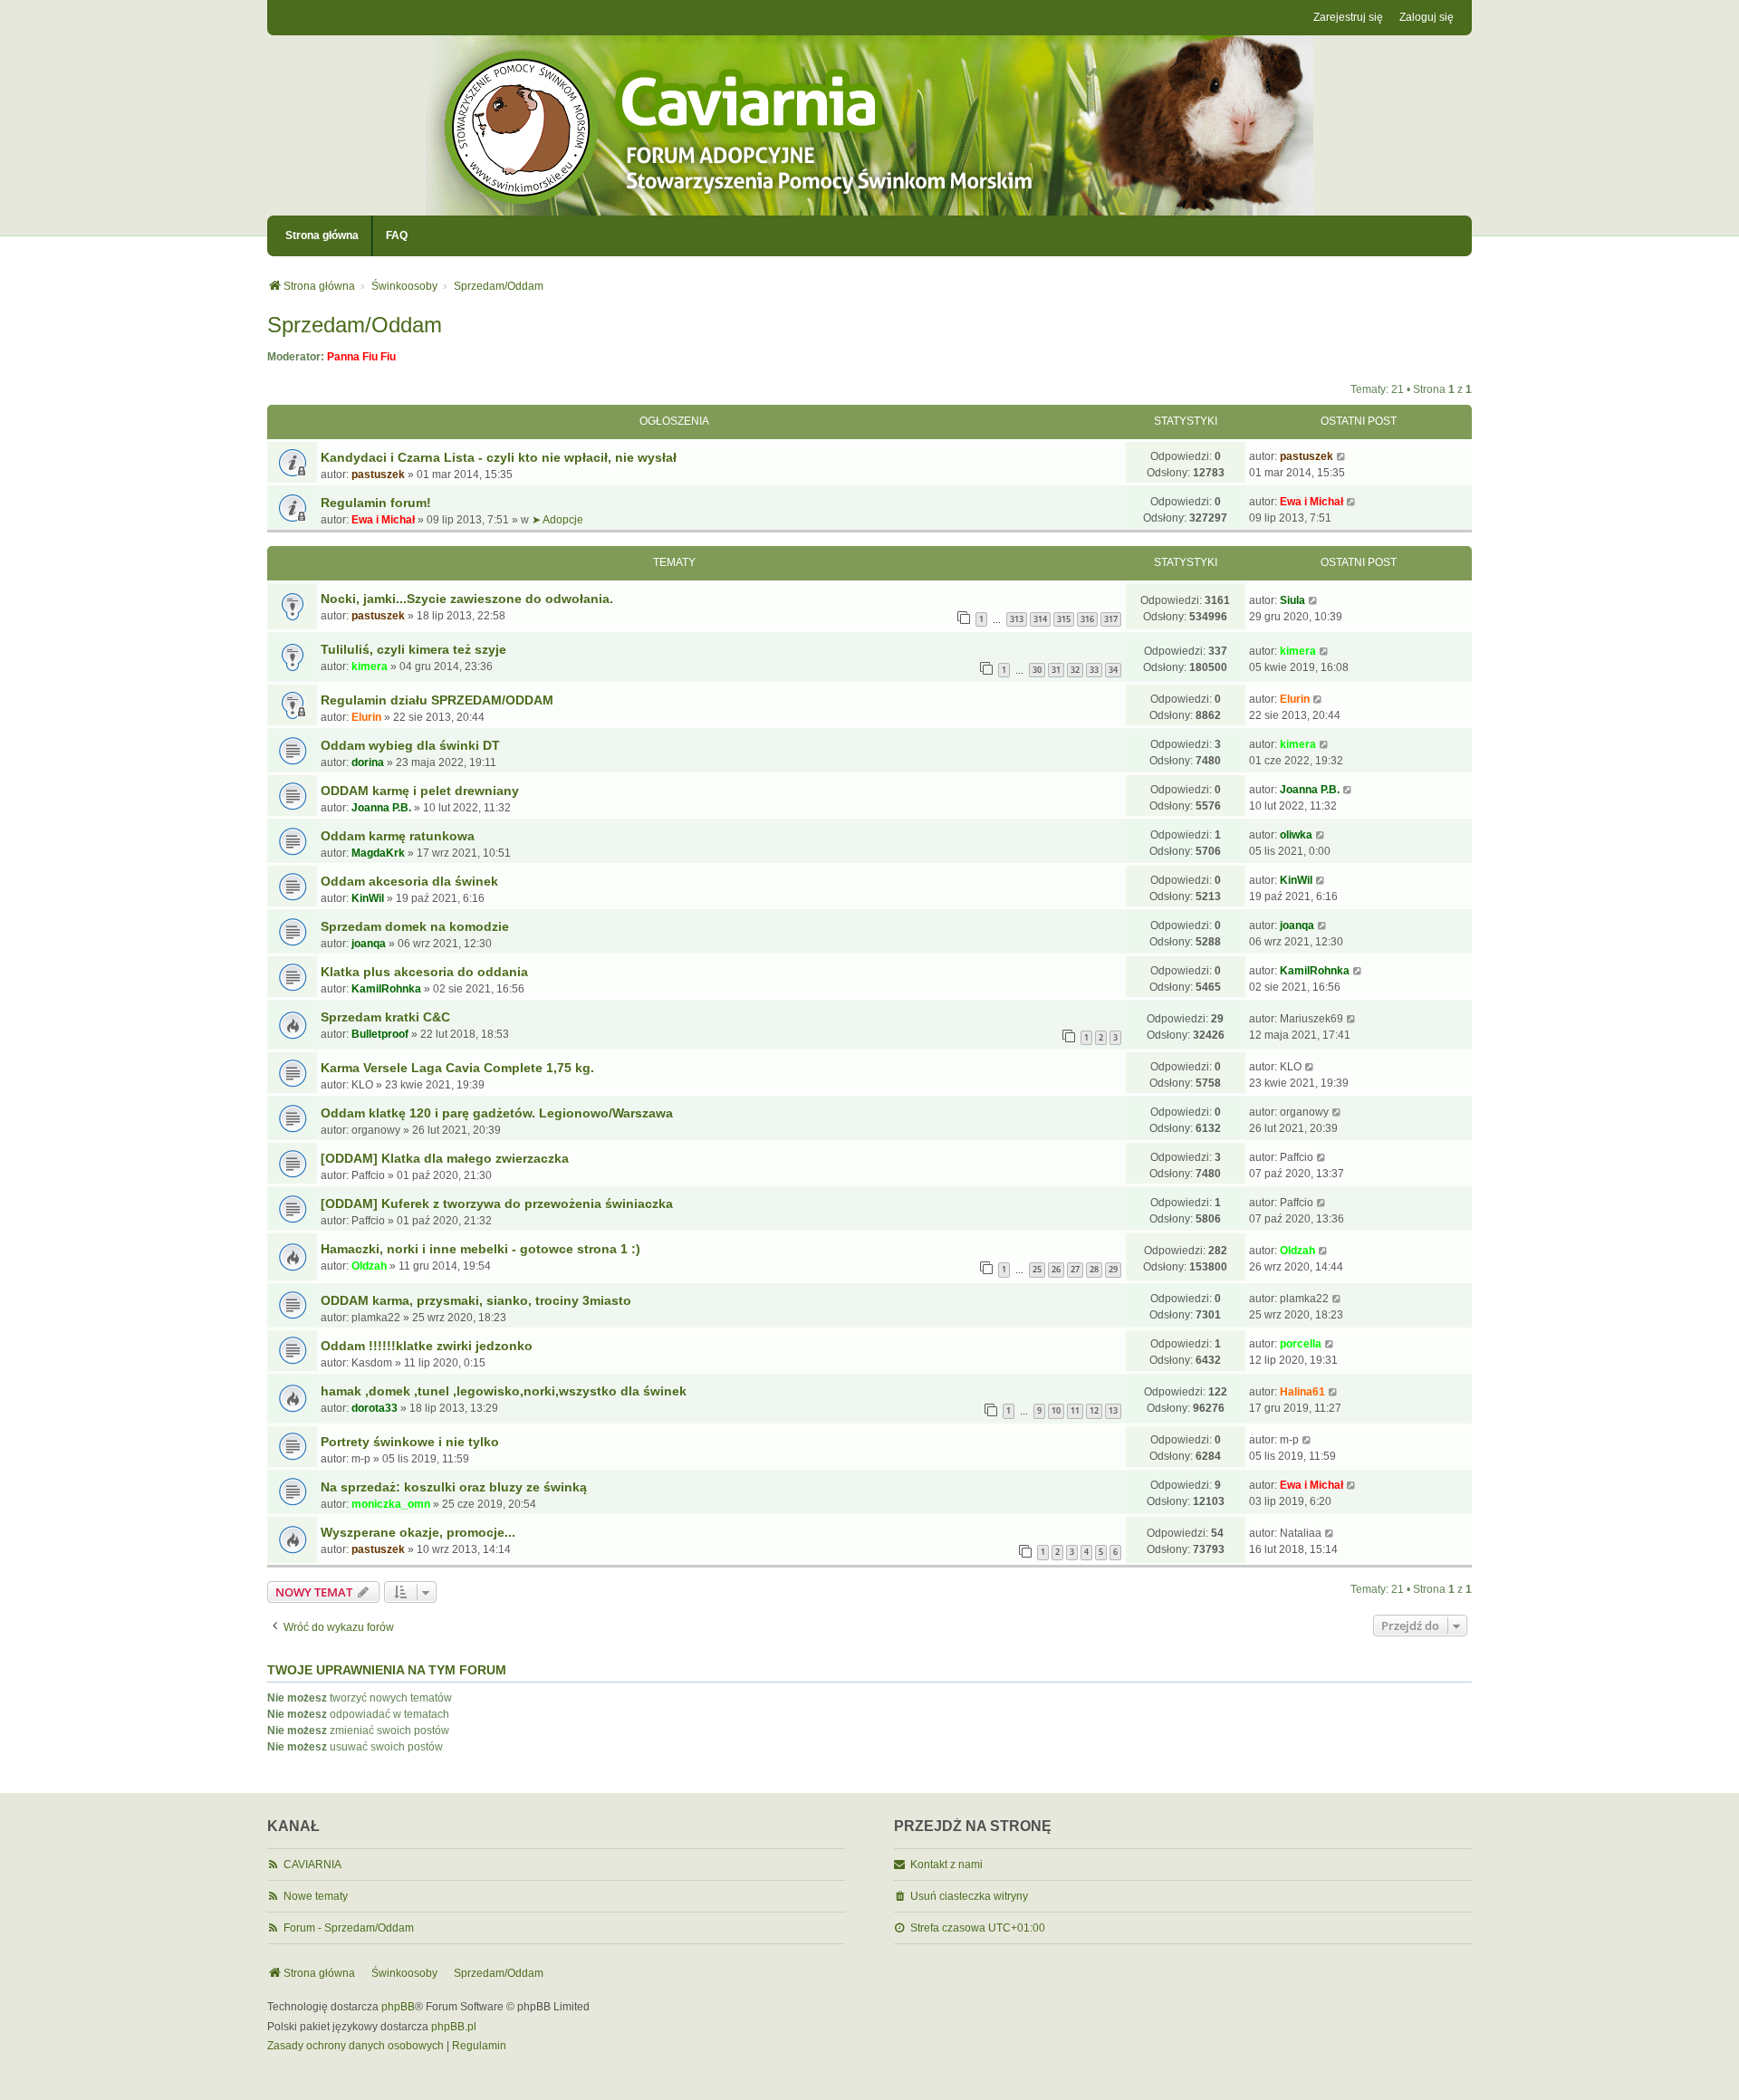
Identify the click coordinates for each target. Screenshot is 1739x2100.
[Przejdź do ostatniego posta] (1342, 456)
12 (1094, 1410)
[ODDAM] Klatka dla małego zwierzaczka (445, 1158)
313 (1017, 619)
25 (1037, 1269)
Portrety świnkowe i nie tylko (410, 1442)
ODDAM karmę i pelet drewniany (420, 791)
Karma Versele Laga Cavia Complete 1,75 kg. (457, 1068)
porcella (1301, 1344)
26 (1056, 1269)
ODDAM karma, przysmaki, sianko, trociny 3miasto (476, 1300)
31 (1056, 670)
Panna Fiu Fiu (361, 357)
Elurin (366, 717)
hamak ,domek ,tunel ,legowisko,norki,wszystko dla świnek (504, 1391)
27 (1075, 1269)
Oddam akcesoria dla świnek (409, 881)
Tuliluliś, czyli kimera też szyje (413, 649)
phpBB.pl (454, 2027)
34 (1113, 670)
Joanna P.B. (381, 808)
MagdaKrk (378, 853)
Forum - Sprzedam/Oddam (349, 1928)
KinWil (368, 898)
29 (1113, 1269)
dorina (368, 762)
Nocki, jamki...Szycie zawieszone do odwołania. (467, 599)
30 (1037, 670)
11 (1075, 1410)
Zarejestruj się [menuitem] (1348, 17)
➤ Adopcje (557, 520)
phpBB (398, 2007)
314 (1040, 619)
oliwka (1296, 835)
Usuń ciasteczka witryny (969, 1896)
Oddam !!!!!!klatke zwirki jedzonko (427, 1346)
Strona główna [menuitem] (322, 235)
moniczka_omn (391, 1504)
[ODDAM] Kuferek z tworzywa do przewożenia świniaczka (497, 1203)
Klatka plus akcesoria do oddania (424, 972)
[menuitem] (355, 2047)
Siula (1292, 600)
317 (1111, 619)
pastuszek (378, 475)
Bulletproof (380, 1034)
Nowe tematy (316, 1896)
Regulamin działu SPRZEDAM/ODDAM (437, 700)
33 (1094, 670)
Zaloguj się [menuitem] (1427, 17)
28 (1094, 1269)
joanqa (369, 944)
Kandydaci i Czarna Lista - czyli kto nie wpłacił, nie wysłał (499, 457)
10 (1056, 1410)
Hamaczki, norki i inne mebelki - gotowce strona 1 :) (480, 1249)
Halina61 (1302, 1392)
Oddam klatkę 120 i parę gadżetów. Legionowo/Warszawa (497, 1113)
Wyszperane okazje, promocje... (418, 1532)
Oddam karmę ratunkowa (398, 836)
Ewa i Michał (383, 520)
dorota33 (375, 1408)
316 (1087, 619)
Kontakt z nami (946, 1865)
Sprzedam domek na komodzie (415, 926)
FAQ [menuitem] (397, 235)
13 (1113, 1410)
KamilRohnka (386, 989)
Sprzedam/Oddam (355, 325)
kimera (370, 666)
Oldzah (369, 1266)
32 (1075, 670)
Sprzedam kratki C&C (385, 1017)
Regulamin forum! (376, 503)
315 (1064, 619)
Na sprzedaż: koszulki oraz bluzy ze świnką (454, 1487)
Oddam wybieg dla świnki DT (410, 745)
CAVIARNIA (312, 1865)
